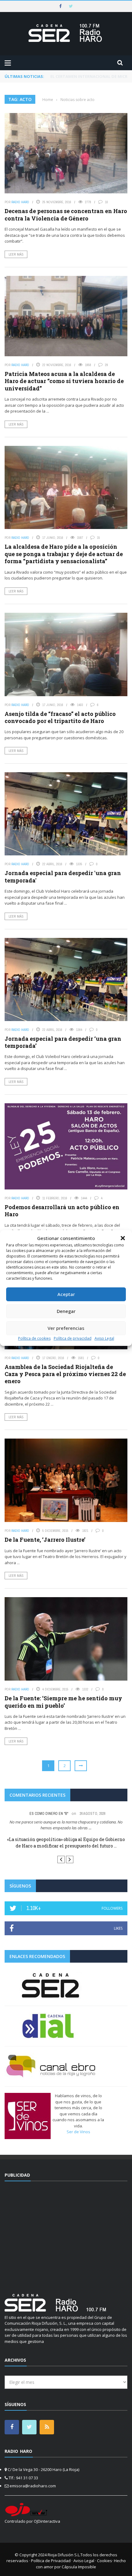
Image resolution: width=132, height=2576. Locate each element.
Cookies (105, 2561)
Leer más (16, 254)
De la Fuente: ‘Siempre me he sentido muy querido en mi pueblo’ (63, 1702)
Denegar (66, 1311)
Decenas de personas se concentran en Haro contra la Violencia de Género (66, 214)
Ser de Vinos (78, 2132)
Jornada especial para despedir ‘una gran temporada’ (63, 1042)
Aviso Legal (104, 1338)
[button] (123, 1238)
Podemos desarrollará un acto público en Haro (62, 1211)
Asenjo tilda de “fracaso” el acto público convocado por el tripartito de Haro (60, 717)
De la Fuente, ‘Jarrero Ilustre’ (45, 1540)
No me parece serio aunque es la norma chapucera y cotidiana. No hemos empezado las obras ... (66, 1825)
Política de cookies (34, 1338)
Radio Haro (20, 202)
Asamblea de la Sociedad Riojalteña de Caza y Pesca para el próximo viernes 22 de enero (65, 1374)
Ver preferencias (66, 1328)
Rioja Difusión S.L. (64, 2555)
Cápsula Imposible (79, 2567)
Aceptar (66, 1294)
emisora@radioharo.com (33, 2486)
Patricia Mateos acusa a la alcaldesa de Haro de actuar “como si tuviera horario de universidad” (64, 381)
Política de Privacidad (51, 2561)
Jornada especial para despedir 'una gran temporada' (63, 876)
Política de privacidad (73, 1338)
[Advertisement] (66, 2234)
